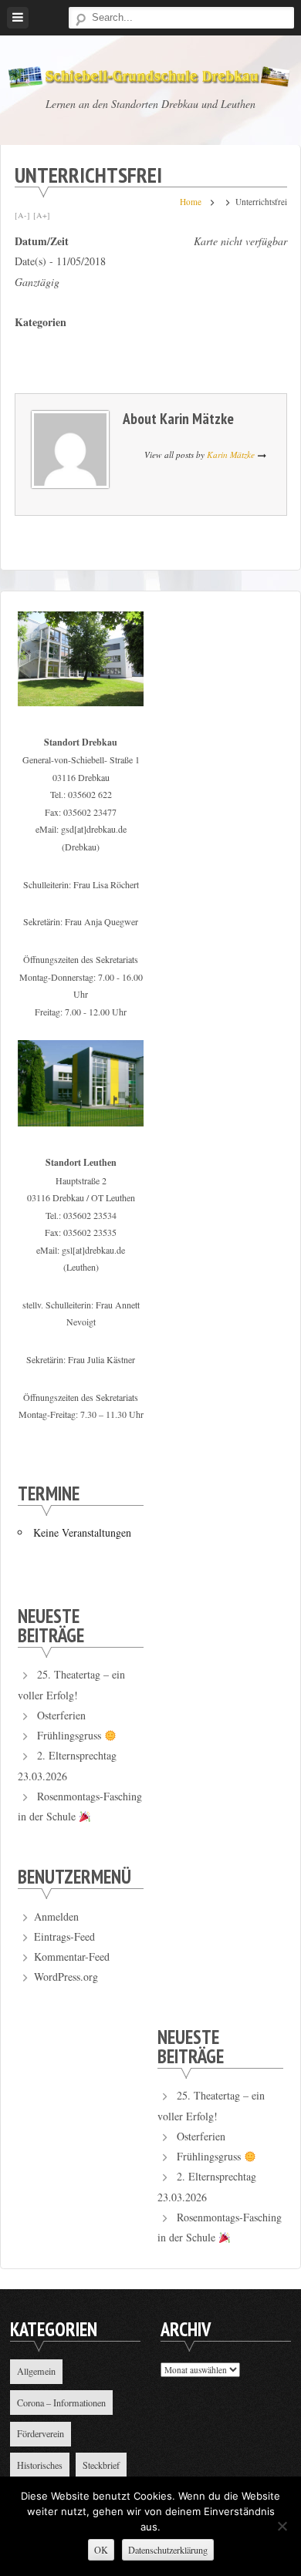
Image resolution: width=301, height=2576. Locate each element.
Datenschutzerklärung (168, 2550)
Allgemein (36, 2371)
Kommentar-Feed (72, 1956)
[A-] (22, 215)
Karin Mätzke (197, 418)
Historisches (40, 2465)
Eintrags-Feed (64, 1936)
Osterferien (61, 1715)
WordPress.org (66, 1977)
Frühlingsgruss (71, 1735)
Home (191, 202)
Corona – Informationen (61, 2403)
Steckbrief (101, 2465)
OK (101, 2550)
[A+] (42, 215)
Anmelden (56, 1916)
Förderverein (41, 2433)
